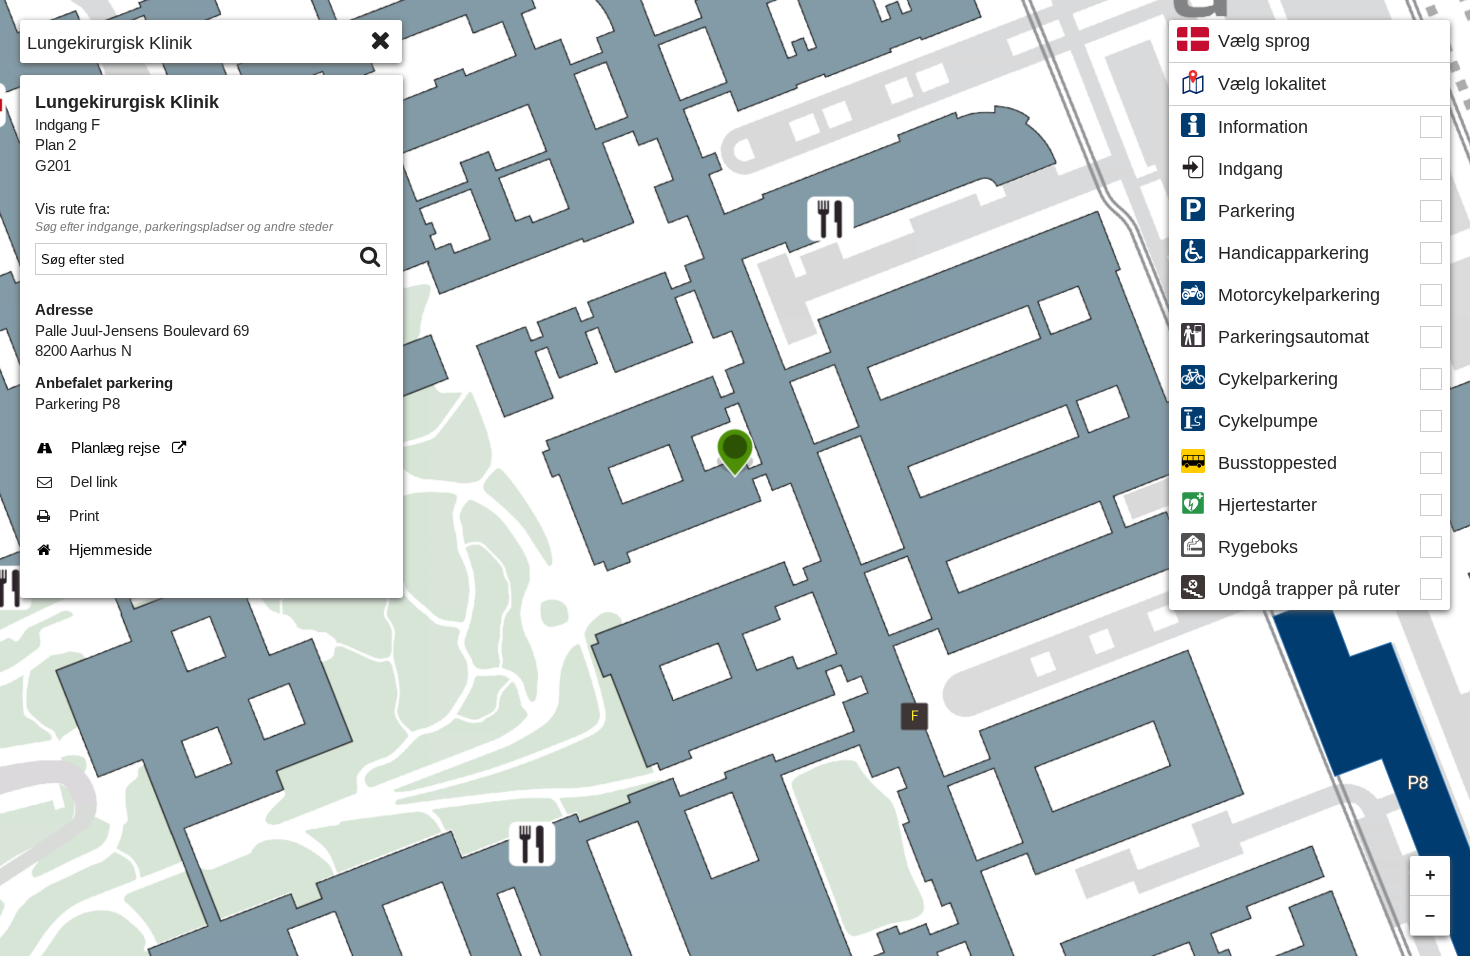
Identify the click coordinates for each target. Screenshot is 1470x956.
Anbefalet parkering (104, 383)
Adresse (64, 310)
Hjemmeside (110, 550)
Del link (94, 482)
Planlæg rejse (129, 448)
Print (84, 516)
